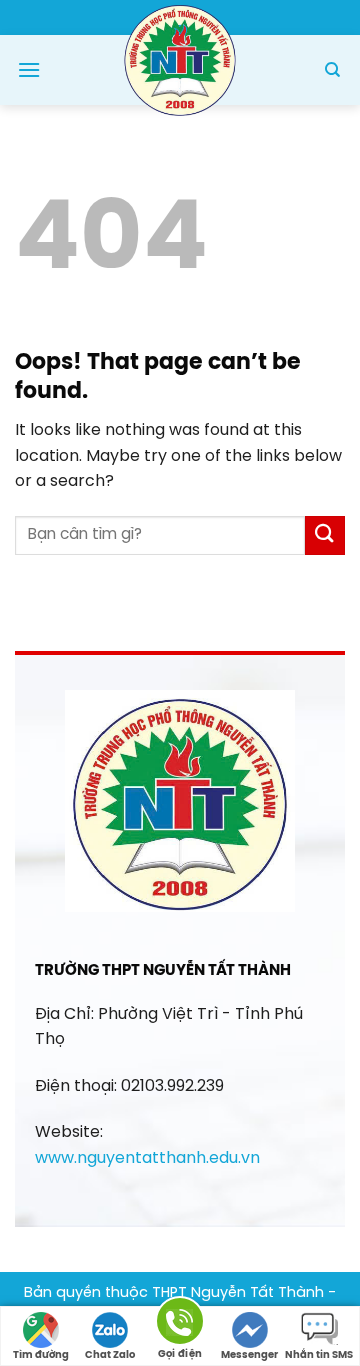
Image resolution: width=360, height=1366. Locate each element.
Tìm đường (41, 1355)
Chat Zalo (110, 1355)
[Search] (332, 70)
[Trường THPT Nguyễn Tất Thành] (180, 58)
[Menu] (29, 69)
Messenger (249, 1355)
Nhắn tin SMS (319, 1355)
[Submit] (325, 535)
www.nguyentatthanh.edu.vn (147, 1158)
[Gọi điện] (180, 1324)
